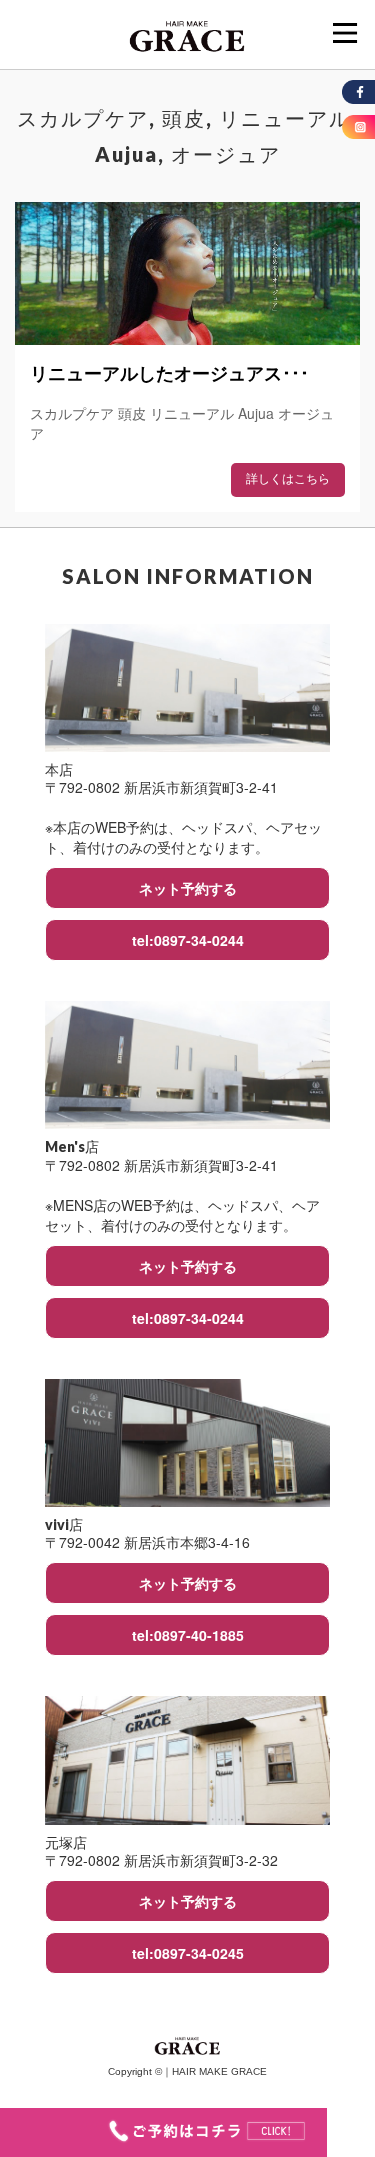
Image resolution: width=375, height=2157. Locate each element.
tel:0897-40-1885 (188, 1635)
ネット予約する (188, 888)
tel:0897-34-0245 (188, 1953)
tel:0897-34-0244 (188, 940)
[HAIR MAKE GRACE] (187, 34)
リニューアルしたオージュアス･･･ (169, 374)
